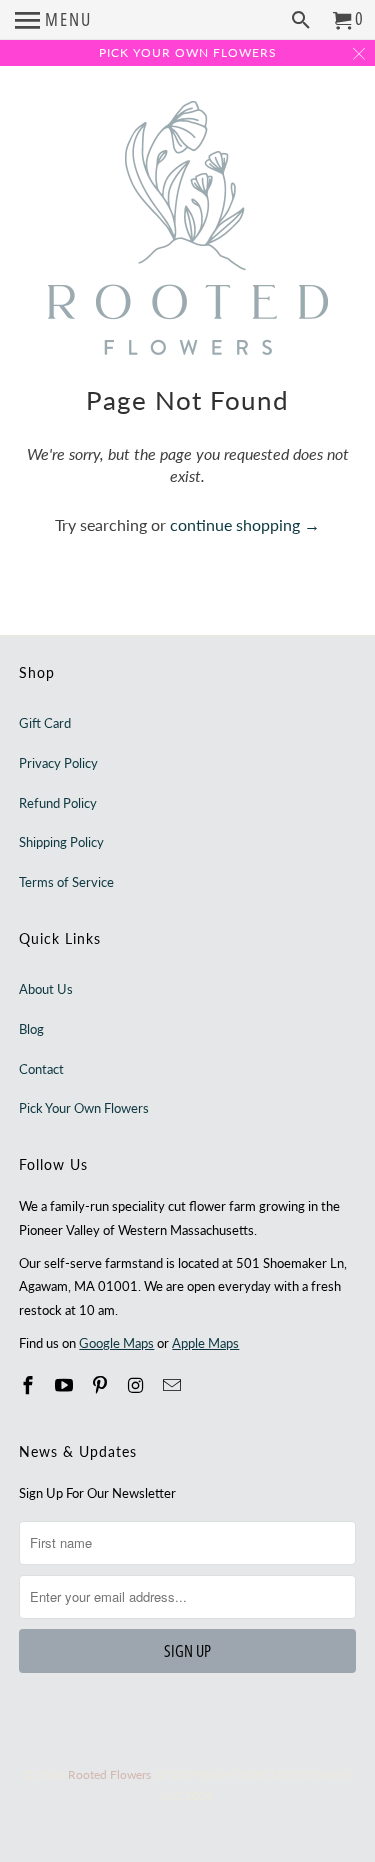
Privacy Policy (58, 763)
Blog (31, 1029)
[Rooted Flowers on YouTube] (66, 1385)
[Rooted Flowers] (188, 229)
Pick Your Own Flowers (84, 1108)
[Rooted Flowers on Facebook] (30, 1385)
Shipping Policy (61, 842)
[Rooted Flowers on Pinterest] (102, 1385)
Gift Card (45, 723)
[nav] (53, 20)
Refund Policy (58, 803)
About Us (46, 989)
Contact (41, 1069)
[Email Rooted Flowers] (173, 1385)
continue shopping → (245, 524)
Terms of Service (66, 882)
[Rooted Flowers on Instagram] (138, 1385)
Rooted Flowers (109, 1774)
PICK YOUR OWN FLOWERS (188, 52)
